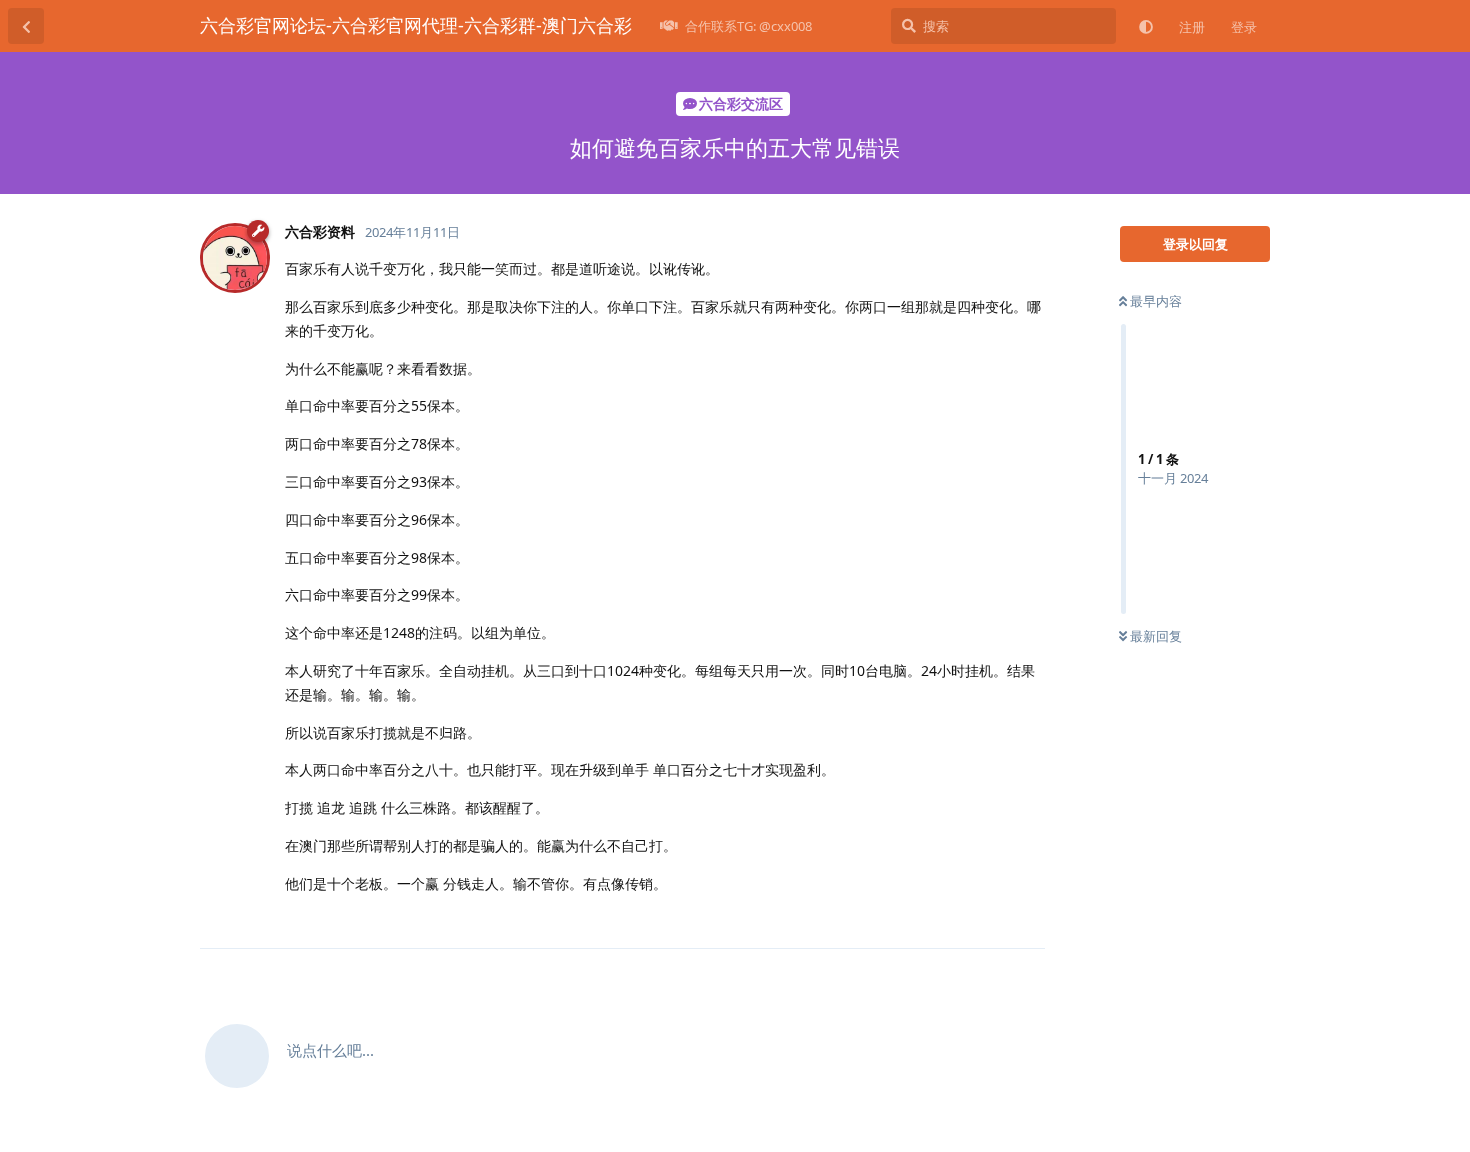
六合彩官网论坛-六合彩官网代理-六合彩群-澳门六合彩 (416, 25)
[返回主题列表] (26, 26)
